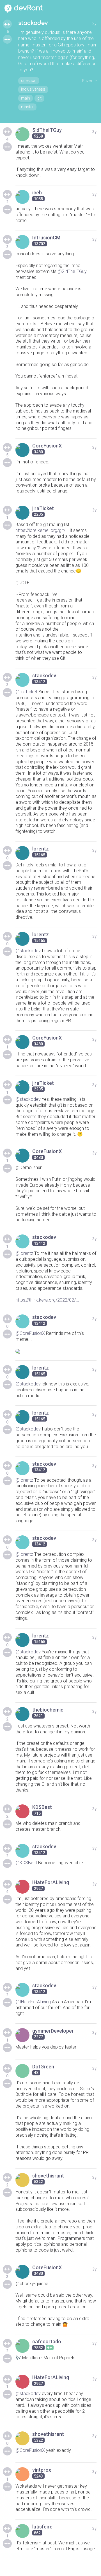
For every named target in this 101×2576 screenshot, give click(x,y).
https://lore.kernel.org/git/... (42, 530)
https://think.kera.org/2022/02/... (47, 1300)
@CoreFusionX (30, 1333)
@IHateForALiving (33, 2002)
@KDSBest (26, 1863)
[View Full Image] (56, 1351)
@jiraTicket (26, 692)
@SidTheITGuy (72, 271)
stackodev (33, 23)
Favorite (89, 81)
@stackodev (28, 951)
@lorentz (24, 1253)
